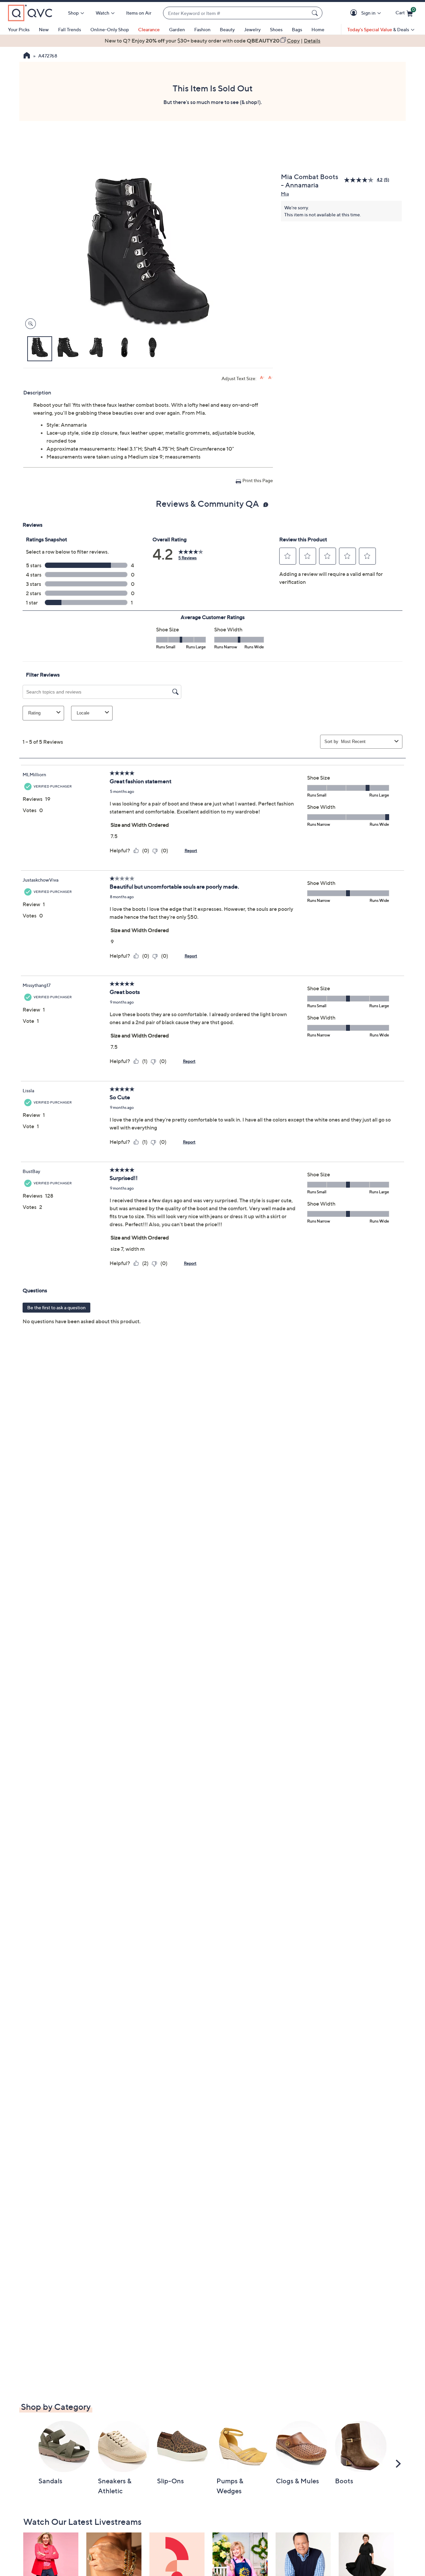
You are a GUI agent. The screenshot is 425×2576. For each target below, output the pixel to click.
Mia (285, 194)
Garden (177, 29)
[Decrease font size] (270, 378)
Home (318, 29)
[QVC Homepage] (27, 56)
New (44, 29)
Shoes (276, 29)
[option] (212, 41)
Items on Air (139, 13)
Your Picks (19, 29)
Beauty (227, 29)
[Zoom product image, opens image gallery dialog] (29, 324)
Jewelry (252, 29)
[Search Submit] (316, 13)
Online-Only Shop (110, 29)
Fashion (202, 29)
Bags (297, 29)
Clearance (149, 29)
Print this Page (258, 480)
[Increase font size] (262, 378)
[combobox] (236, 13)
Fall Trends (70, 29)
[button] (355, 13)
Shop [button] (73, 13)
